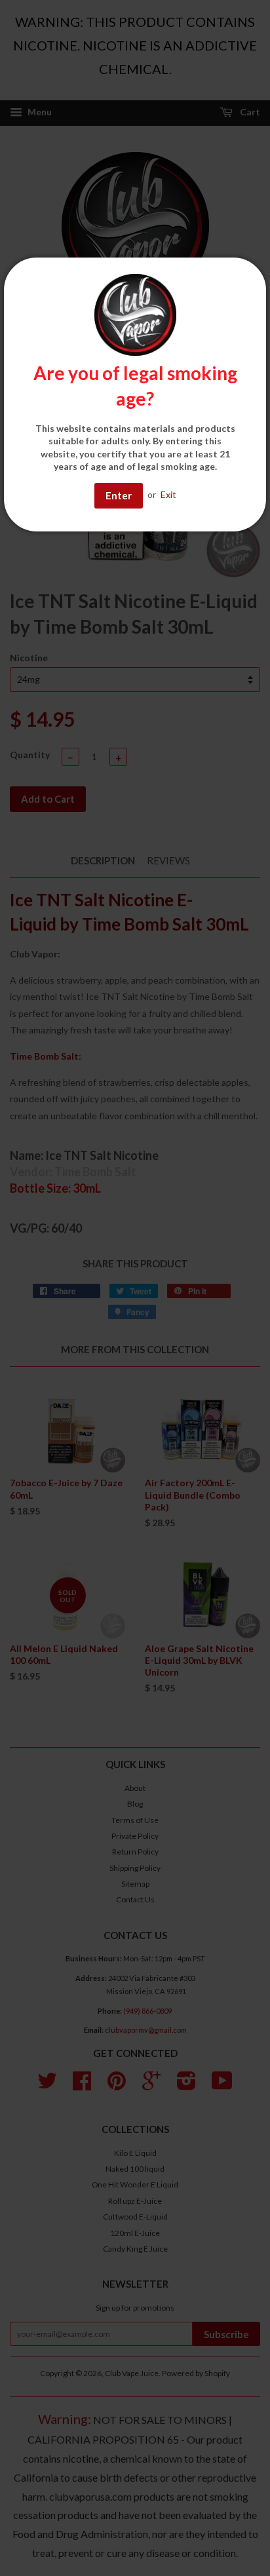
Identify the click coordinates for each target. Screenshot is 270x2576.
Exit (168, 494)
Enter (119, 495)
